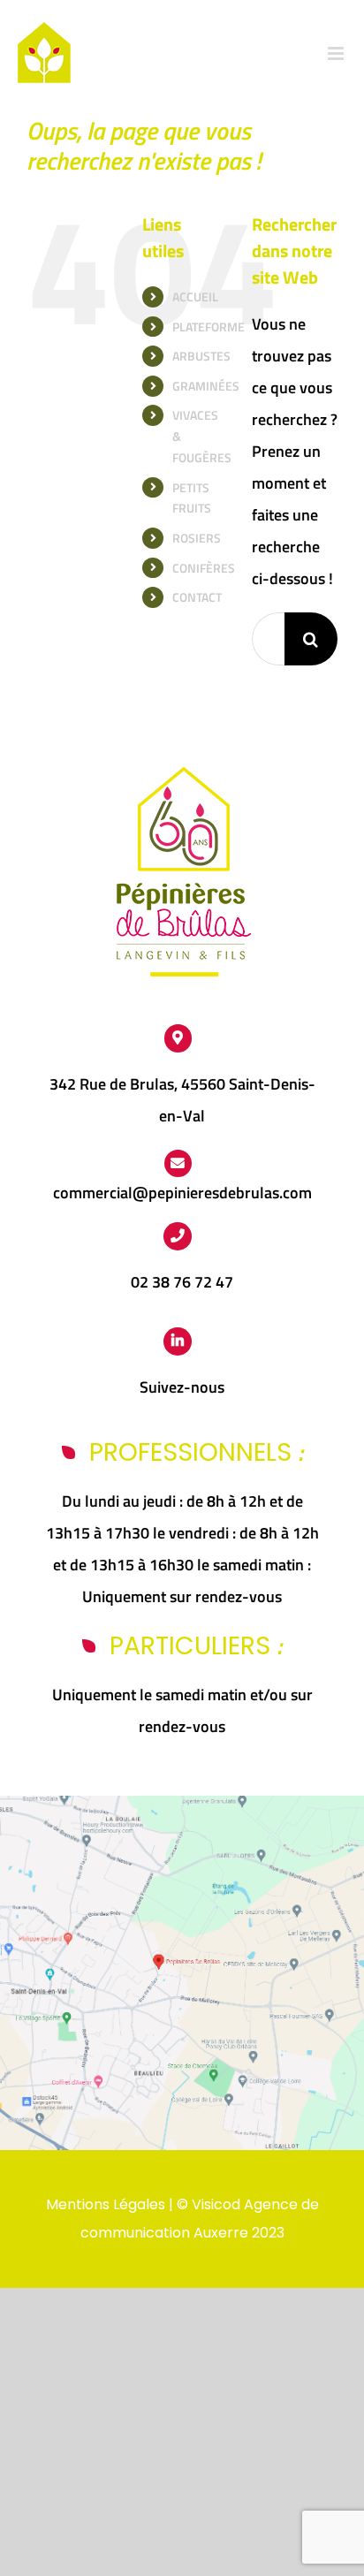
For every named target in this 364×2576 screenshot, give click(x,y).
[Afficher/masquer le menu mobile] (337, 53)
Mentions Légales (106, 2204)
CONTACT (197, 597)
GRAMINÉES (206, 386)
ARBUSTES (201, 356)
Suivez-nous (182, 1387)
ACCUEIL (195, 296)
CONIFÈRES (204, 568)
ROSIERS (197, 538)
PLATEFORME (209, 327)
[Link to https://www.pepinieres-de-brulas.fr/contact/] (178, 1164)
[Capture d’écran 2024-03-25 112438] (182, 1803)
